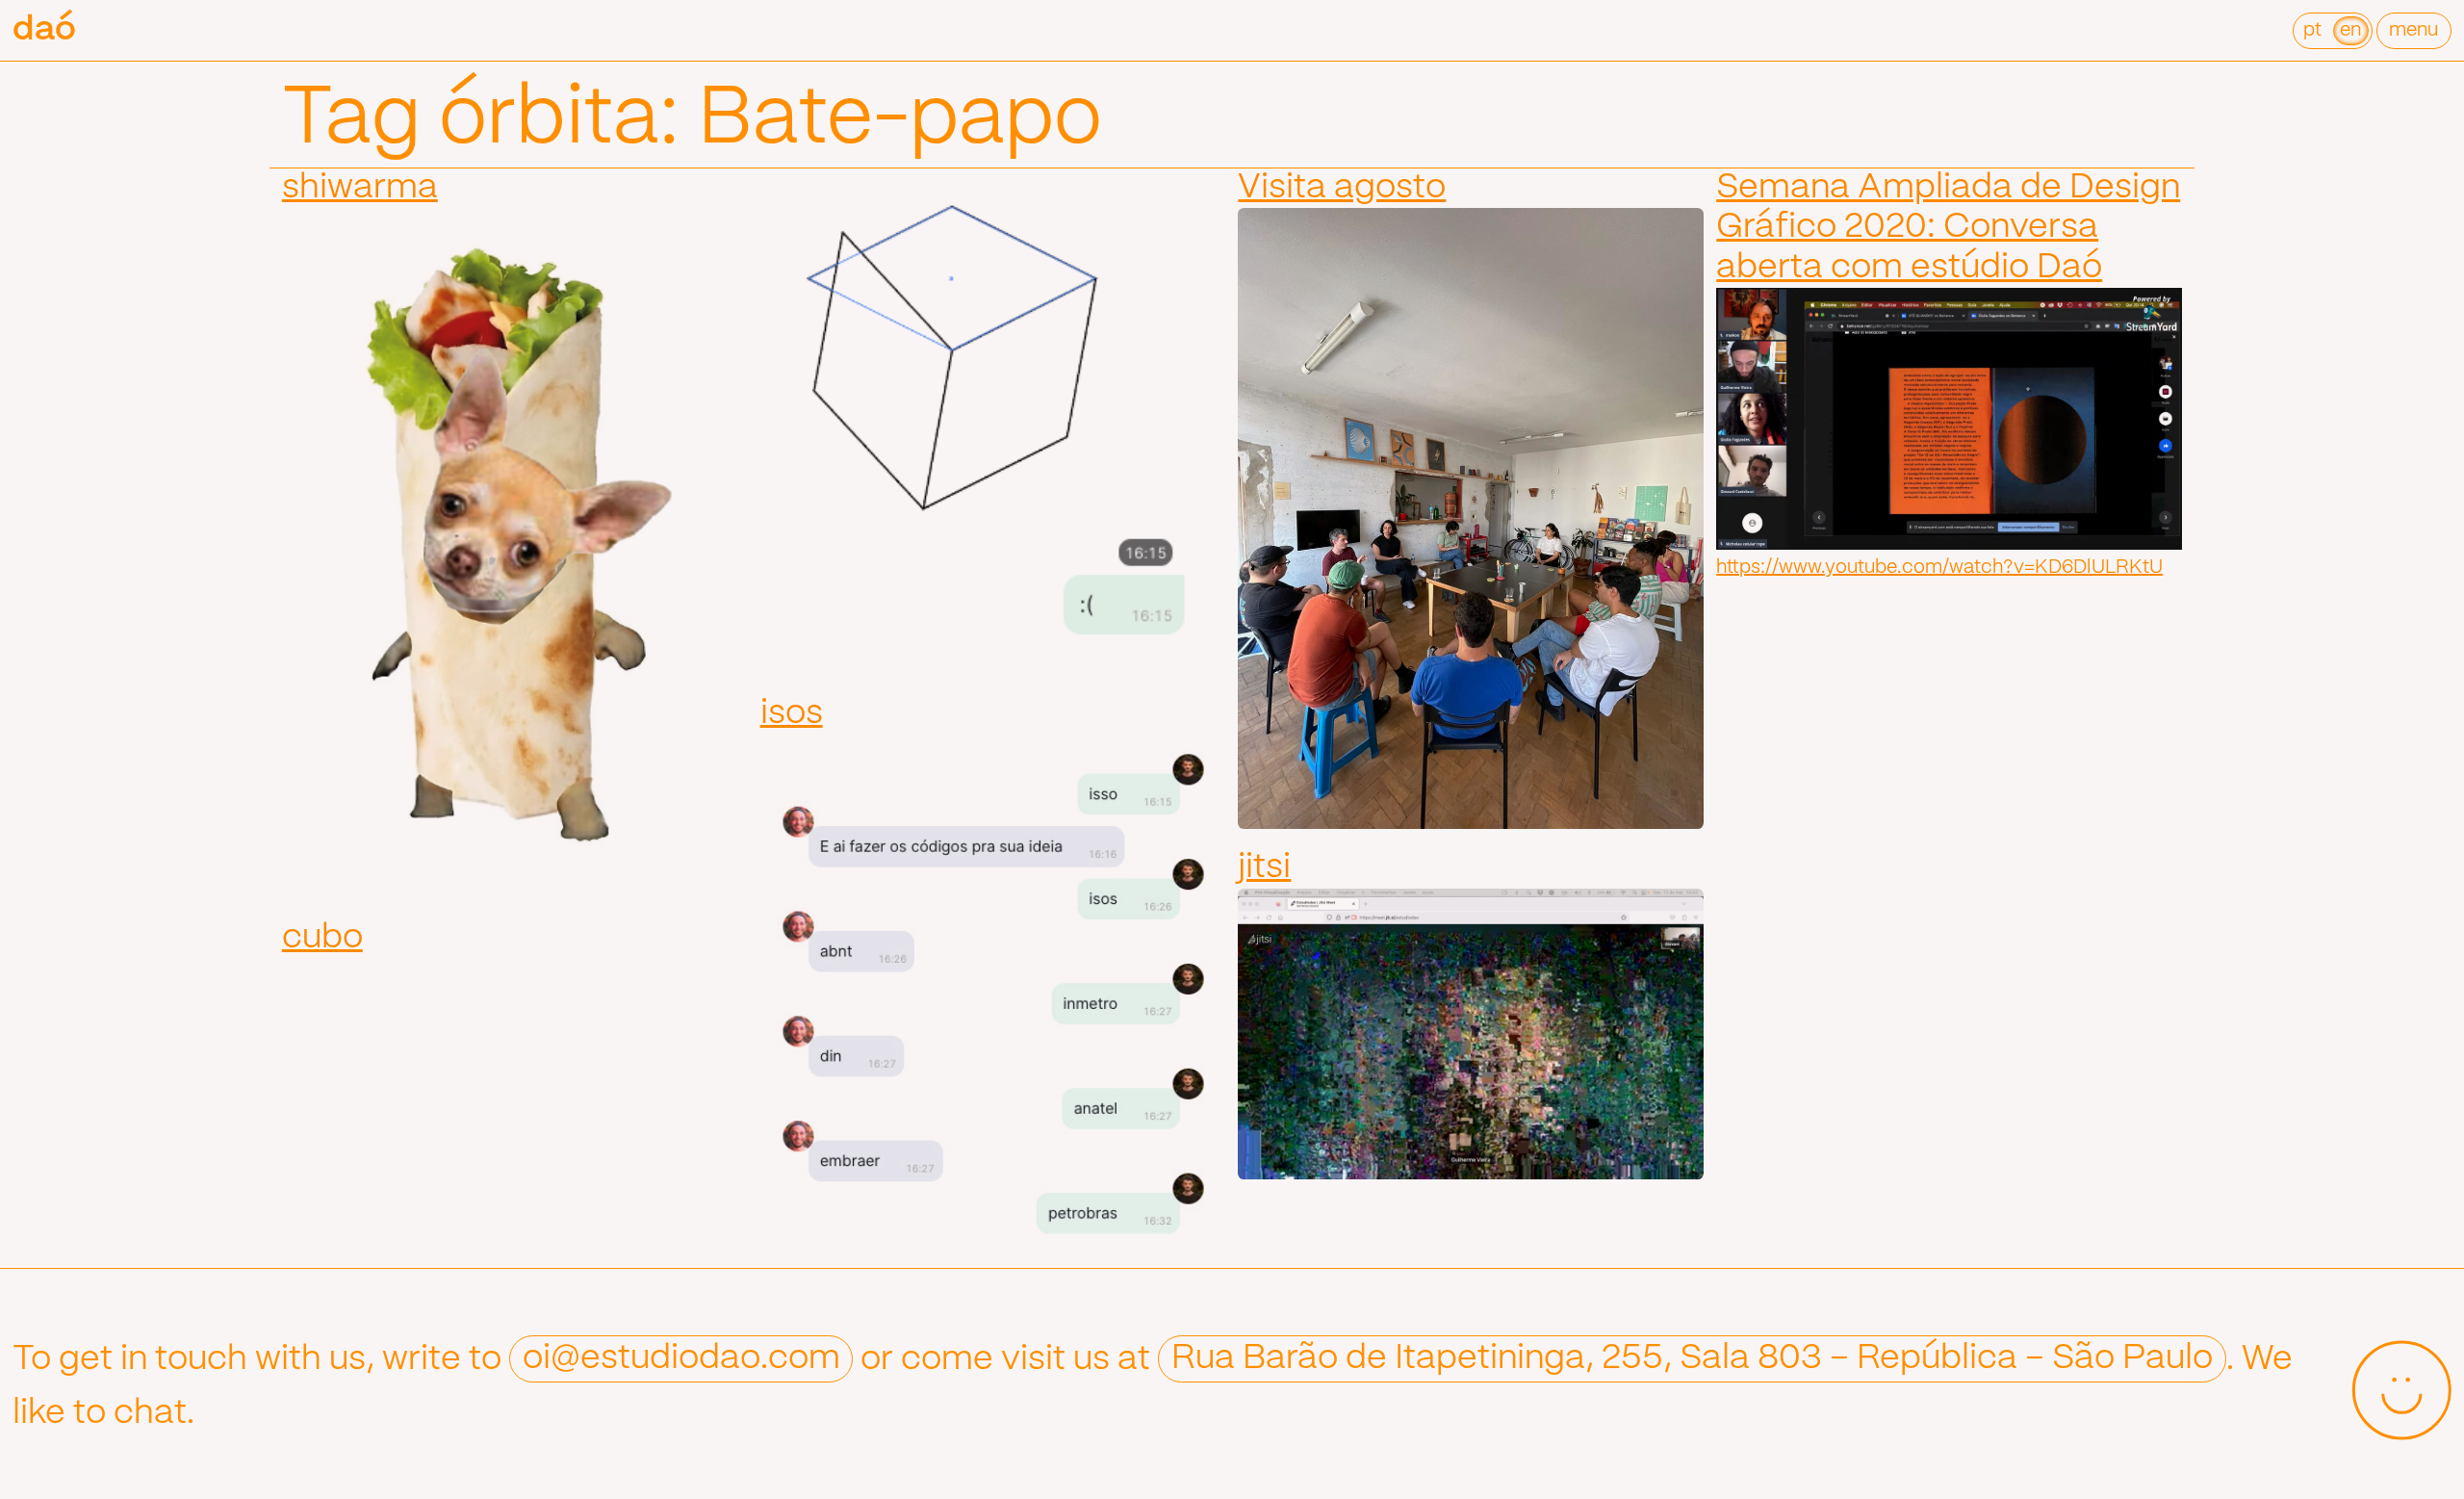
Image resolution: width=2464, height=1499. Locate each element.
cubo (322, 938)
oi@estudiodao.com (681, 1359)
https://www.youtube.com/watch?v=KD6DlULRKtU (1939, 568)
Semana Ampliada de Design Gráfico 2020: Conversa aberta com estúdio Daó (1948, 228)
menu (2413, 30)
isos (792, 713)
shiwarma (360, 188)
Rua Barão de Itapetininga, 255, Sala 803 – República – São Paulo (1692, 1359)
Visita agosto (1342, 188)
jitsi (1264, 867)
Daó (44, 30)
